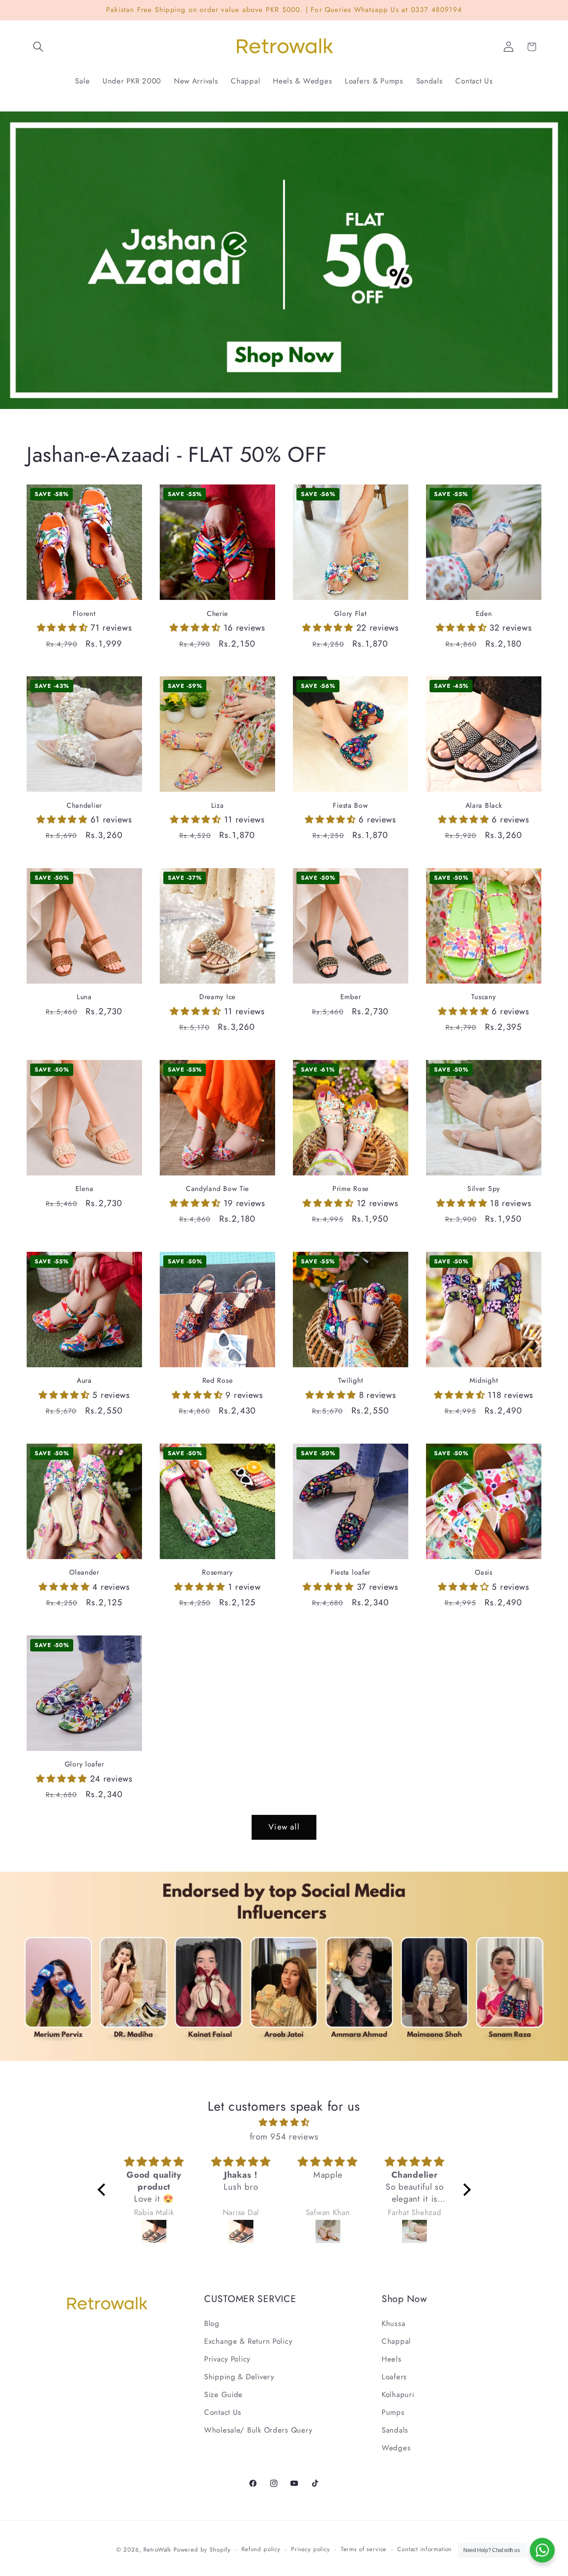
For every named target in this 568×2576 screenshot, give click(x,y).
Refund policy (261, 2549)
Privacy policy (311, 2549)
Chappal (396, 2341)
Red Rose (218, 1381)
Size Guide (223, 2394)
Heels (392, 2359)
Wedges (396, 2448)
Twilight (351, 1381)
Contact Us (223, 2412)
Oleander (84, 1572)
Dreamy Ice (217, 997)
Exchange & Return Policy (248, 2341)
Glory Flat (350, 614)
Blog (212, 2323)
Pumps (393, 2412)
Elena (85, 1189)
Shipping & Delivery (239, 2377)
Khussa (393, 2323)
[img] (284, 2122)
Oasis (484, 1572)
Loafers (394, 2377)
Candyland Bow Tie (217, 1189)
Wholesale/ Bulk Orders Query (258, 2430)
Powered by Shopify (202, 2550)
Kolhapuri (398, 2394)
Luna (84, 997)
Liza (218, 806)
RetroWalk (157, 2550)
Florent (84, 614)
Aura (84, 1381)
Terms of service (364, 2549)
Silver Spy (484, 1189)
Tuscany (483, 997)
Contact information (424, 2549)
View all (284, 1827)
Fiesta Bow (350, 806)
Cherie (217, 614)
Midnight (484, 1381)
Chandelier (84, 806)
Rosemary (217, 1572)
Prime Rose (351, 1189)
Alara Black (484, 806)
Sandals (395, 2430)
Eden (484, 614)
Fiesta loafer (351, 1572)
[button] (38, 47)
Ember (351, 997)
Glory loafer (85, 1764)
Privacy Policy (227, 2359)
